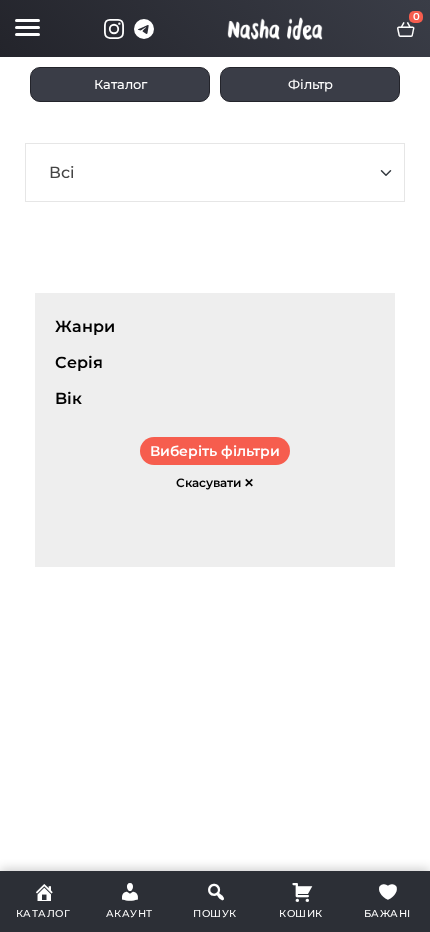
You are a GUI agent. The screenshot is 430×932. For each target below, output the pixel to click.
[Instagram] (114, 29)
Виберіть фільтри (215, 451)
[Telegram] (144, 29)
